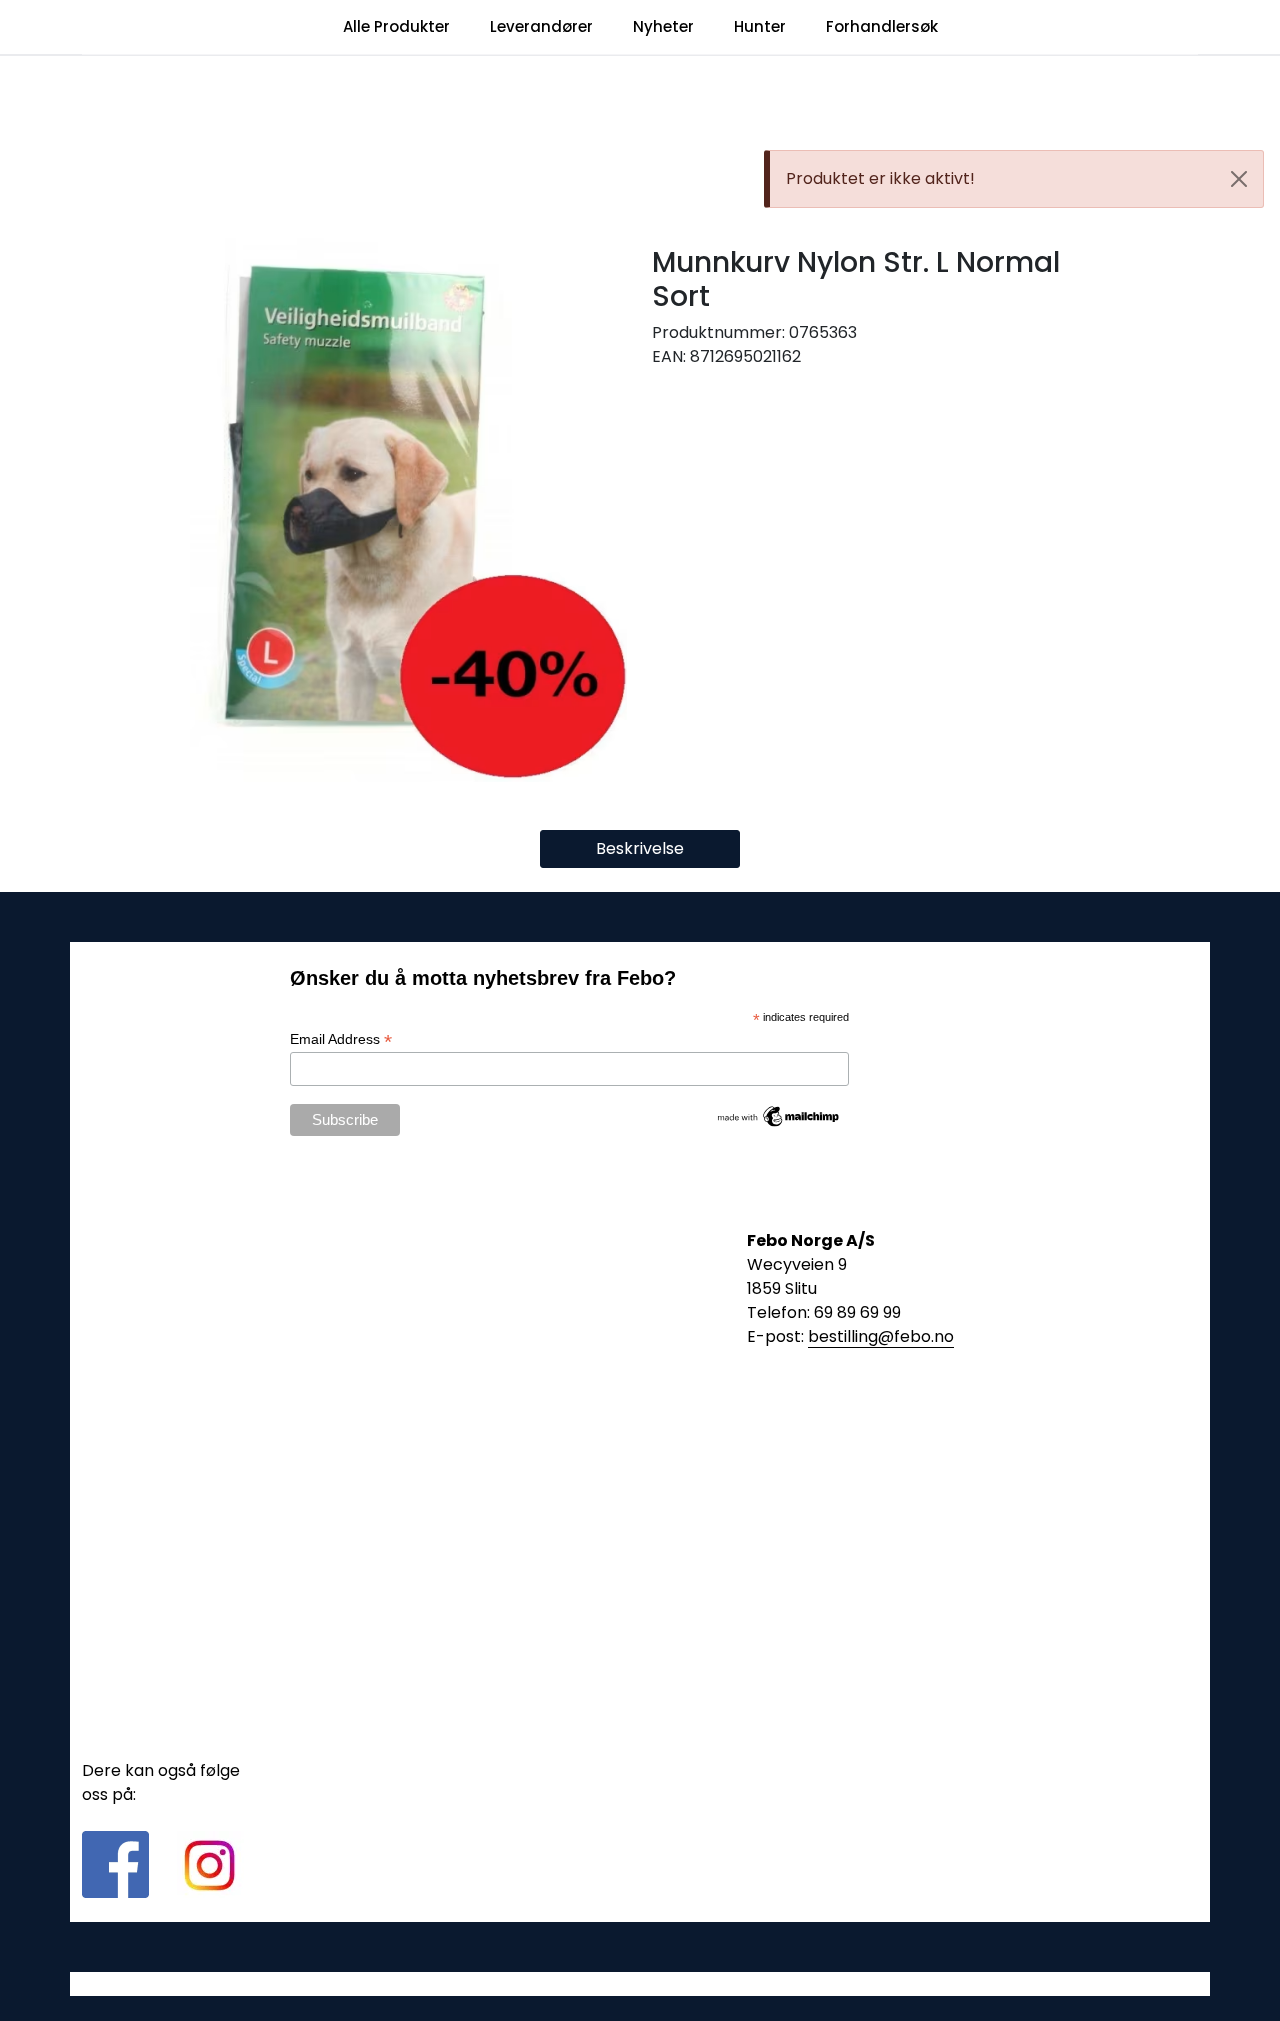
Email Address (341, 1039)
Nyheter (663, 26)
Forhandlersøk (882, 26)
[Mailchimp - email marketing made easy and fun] (779, 1115)
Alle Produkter (396, 26)
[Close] (1239, 179)
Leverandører (541, 26)
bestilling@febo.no (881, 1336)
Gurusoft (640, 1983)
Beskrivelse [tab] (640, 848)
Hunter (760, 26)
